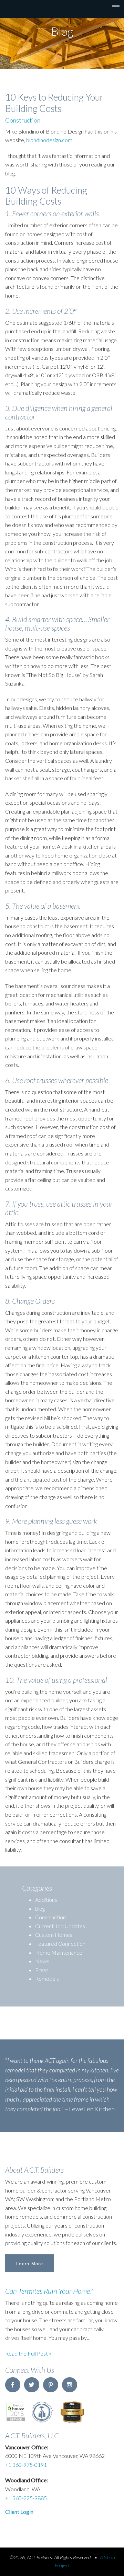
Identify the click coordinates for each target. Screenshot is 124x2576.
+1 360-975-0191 (26, 2465)
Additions (46, 1900)
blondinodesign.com (49, 140)
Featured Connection (60, 1943)
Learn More (30, 2263)
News (42, 1961)
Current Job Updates (60, 1926)
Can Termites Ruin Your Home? (49, 2291)
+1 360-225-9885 (26, 2498)
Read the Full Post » (28, 2353)
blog (40, 1908)
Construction (23, 120)
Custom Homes (54, 1935)
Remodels (47, 1979)
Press (42, 1970)
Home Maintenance (59, 1952)
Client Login (19, 2512)
